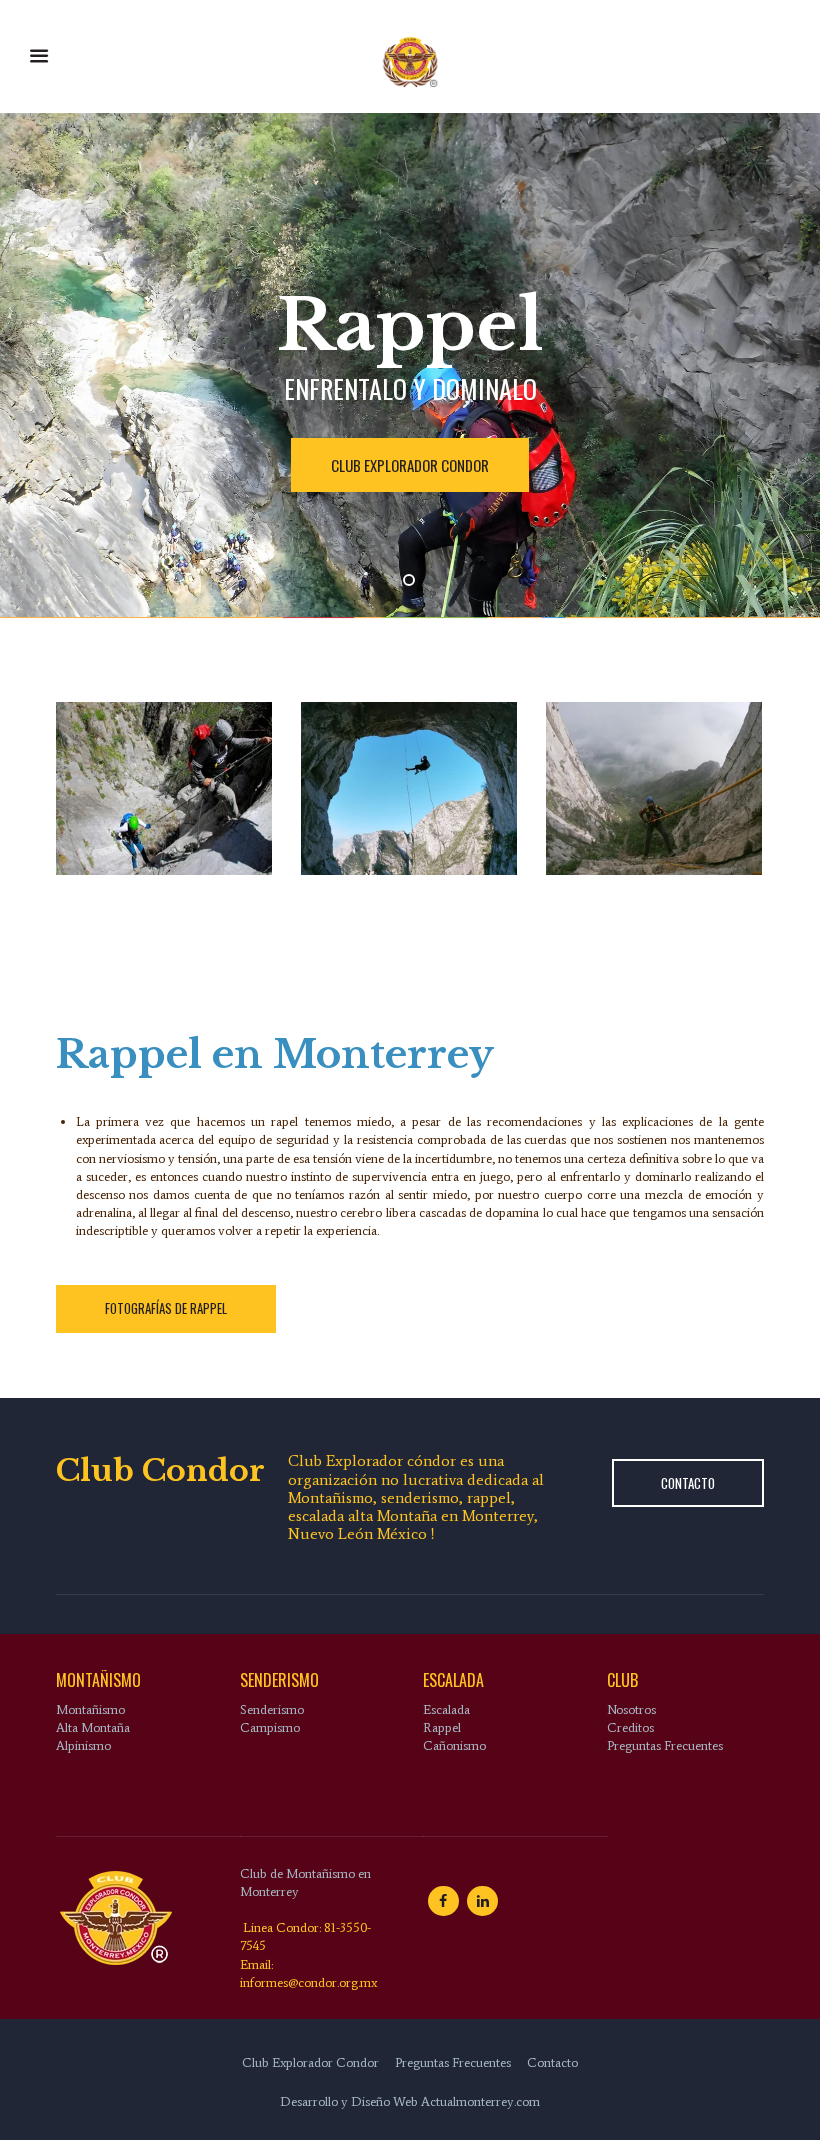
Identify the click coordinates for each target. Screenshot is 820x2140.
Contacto (688, 1483)
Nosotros (631, 1709)
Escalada (446, 1709)
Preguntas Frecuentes (665, 1745)
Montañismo (90, 1709)
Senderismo (272, 1709)
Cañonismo (454, 1745)
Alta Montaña (93, 1727)
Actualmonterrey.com (480, 2101)
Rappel (442, 1727)
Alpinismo (83, 1745)
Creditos (630, 1727)
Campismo (270, 1727)
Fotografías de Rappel (166, 1308)
